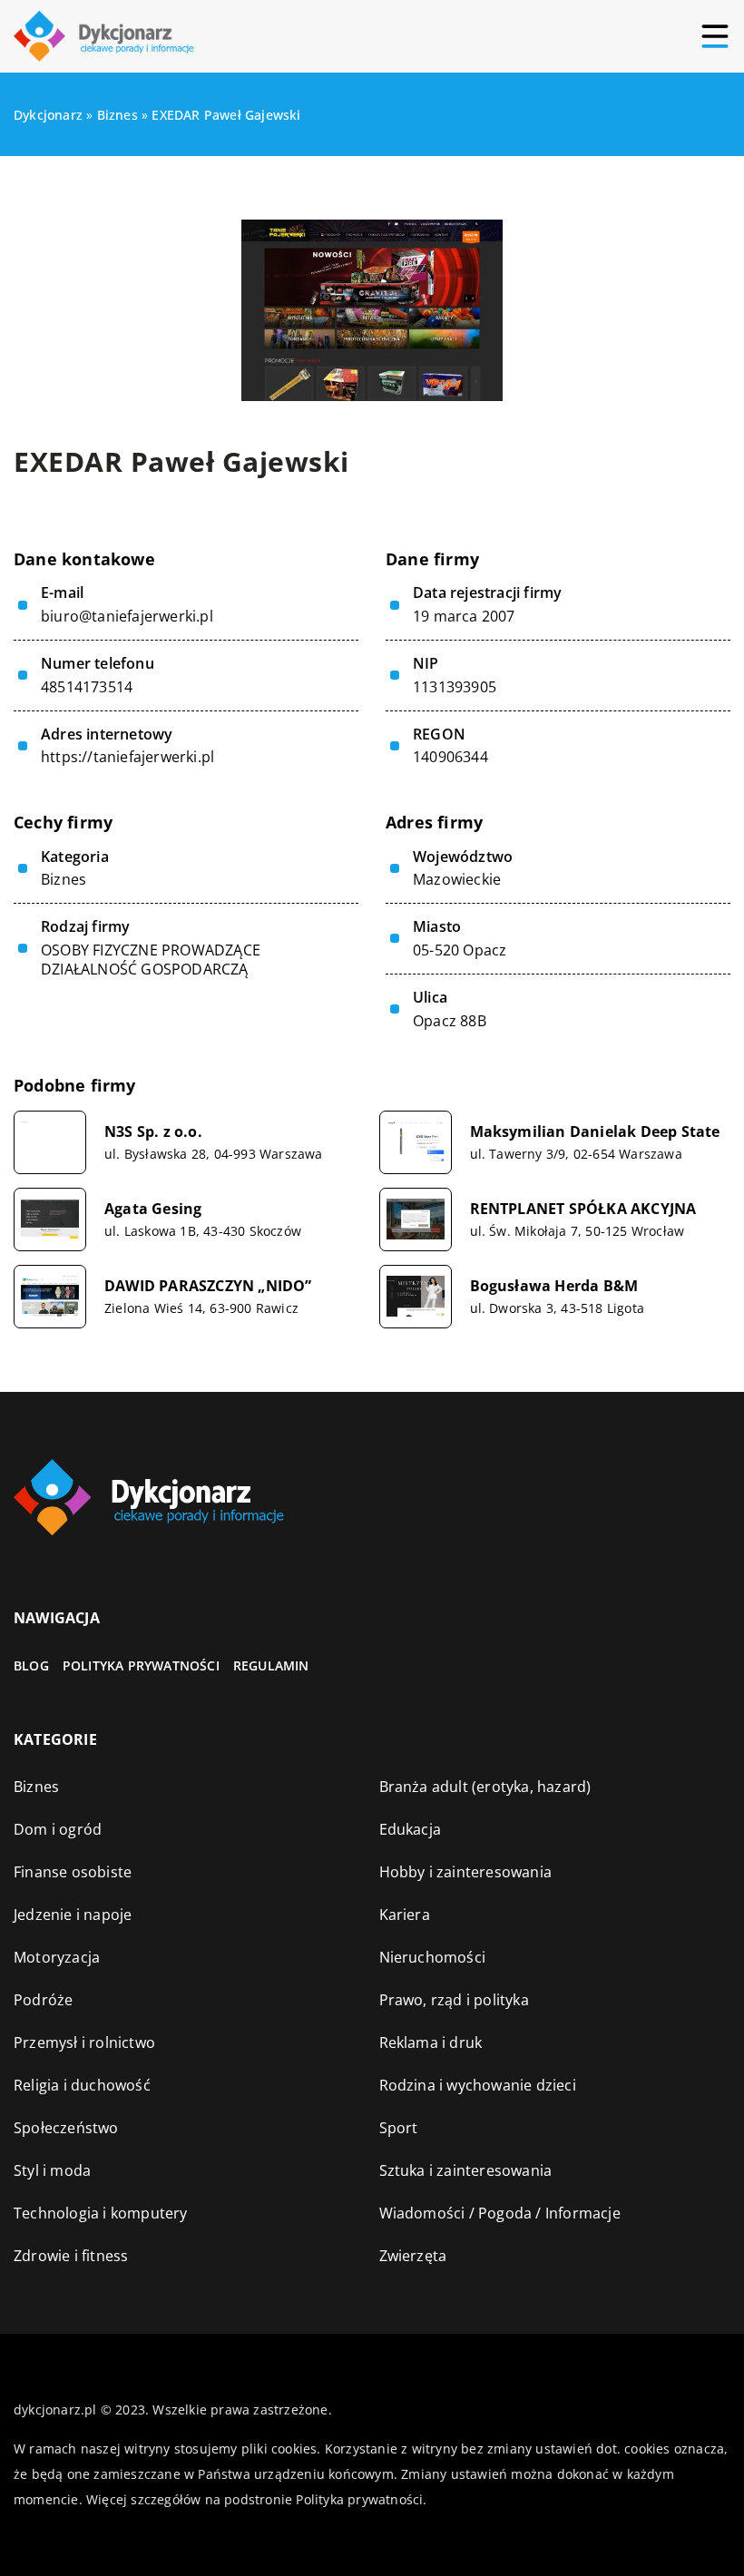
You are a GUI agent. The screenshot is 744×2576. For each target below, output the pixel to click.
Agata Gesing (153, 1209)
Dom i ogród (58, 1829)
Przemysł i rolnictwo (84, 2042)
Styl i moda (52, 2170)
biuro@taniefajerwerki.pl (127, 617)
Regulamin (271, 1665)
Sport (399, 2128)
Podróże (43, 2000)
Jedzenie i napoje (73, 1915)
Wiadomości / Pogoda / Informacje (500, 2213)
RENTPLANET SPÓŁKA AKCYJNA (583, 1209)
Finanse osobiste (73, 1872)
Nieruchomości (433, 1957)
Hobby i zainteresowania (466, 1872)
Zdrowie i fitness (71, 2256)
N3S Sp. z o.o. (153, 1132)
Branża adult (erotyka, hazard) (485, 1787)
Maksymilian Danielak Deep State (595, 1132)
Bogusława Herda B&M (554, 1286)
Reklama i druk (431, 2042)
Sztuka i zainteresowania (466, 2170)
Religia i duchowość (82, 2085)
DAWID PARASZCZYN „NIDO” (208, 1286)
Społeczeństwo (66, 2128)
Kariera (405, 1915)
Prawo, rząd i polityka (454, 2000)
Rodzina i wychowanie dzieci (478, 2085)
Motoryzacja (57, 1957)
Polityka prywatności (141, 1665)
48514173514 (87, 687)
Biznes (64, 879)
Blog (31, 1665)
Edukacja (411, 1829)
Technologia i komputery (101, 2213)
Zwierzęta (413, 2256)
